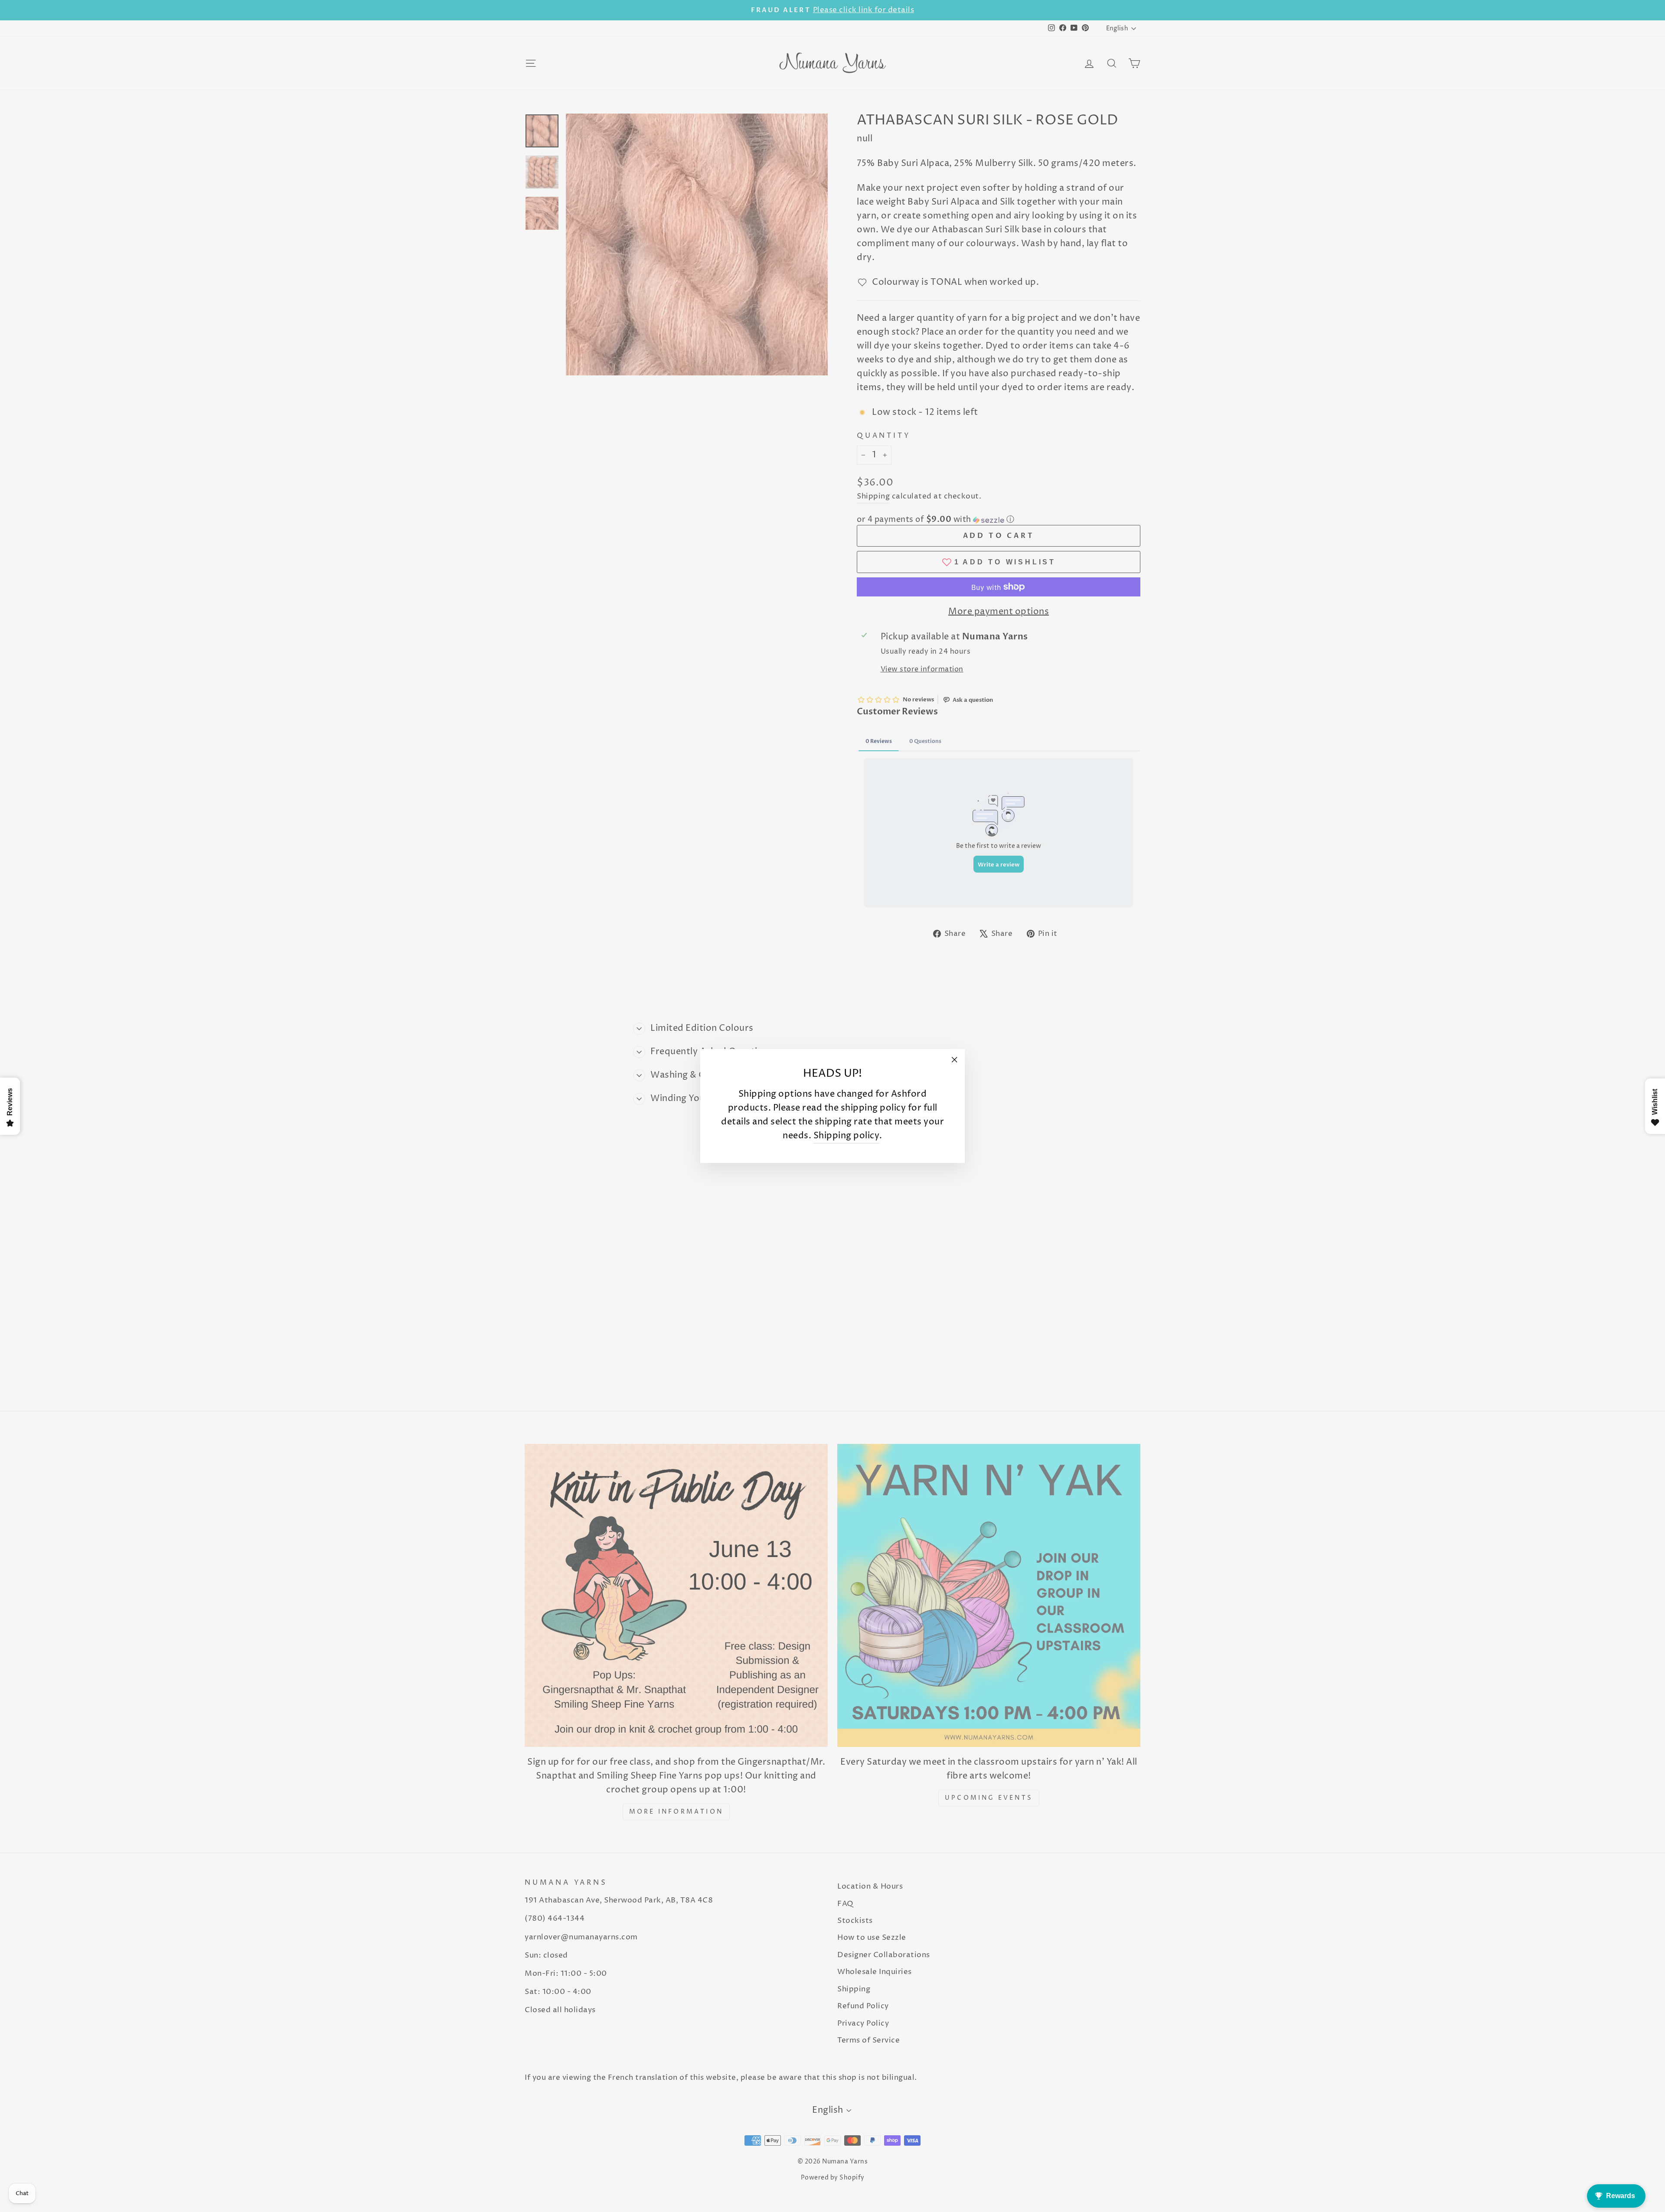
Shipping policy (847, 1136)
